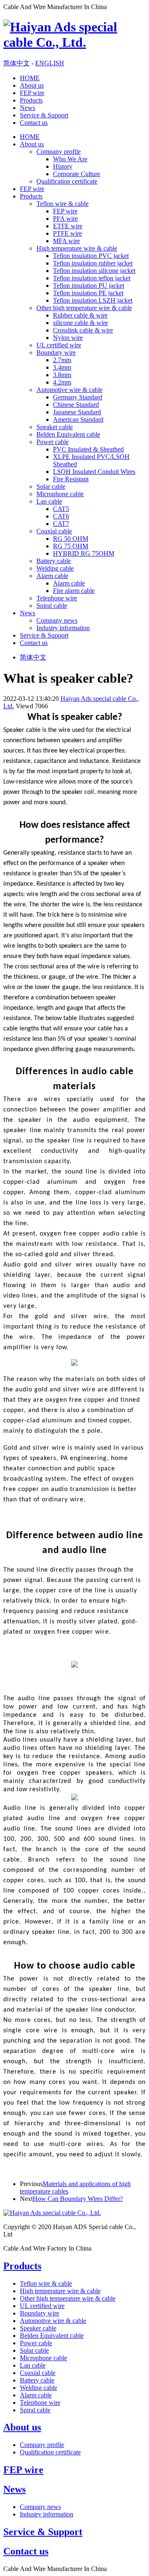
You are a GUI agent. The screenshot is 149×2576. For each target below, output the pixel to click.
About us (32, 85)
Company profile (59, 152)
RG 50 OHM (71, 539)
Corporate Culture (77, 174)
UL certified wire (59, 345)
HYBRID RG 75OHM (84, 553)
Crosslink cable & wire (83, 330)
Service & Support (44, 115)
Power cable (53, 442)
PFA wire (65, 219)
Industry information (63, 628)
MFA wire (66, 241)
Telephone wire (57, 598)
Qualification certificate (67, 181)
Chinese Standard (76, 405)
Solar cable (51, 486)
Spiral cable (52, 606)
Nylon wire (68, 338)
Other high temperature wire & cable (84, 308)
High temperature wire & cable (77, 248)
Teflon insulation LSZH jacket (93, 300)
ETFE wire (68, 226)
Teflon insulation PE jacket (88, 293)
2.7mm (62, 360)
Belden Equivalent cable (68, 434)
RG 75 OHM (71, 546)
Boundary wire (56, 352)
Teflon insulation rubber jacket (93, 263)
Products (31, 100)
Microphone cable (60, 494)
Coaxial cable (54, 531)
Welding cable (55, 568)
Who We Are (70, 159)
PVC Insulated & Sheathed (88, 449)
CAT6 (61, 516)
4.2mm (62, 382)
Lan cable (49, 501)
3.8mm (62, 375)
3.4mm (62, 367)
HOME (30, 78)
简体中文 (17, 63)
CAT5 (61, 509)
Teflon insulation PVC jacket (91, 256)
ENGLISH (50, 63)
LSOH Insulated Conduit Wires (94, 472)
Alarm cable (52, 576)
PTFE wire (67, 233)
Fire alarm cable (74, 591)
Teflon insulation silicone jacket (94, 271)
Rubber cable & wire (80, 315)
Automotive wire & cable (70, 390)
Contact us (34, 123)
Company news (57, 620)
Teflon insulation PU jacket (89, 286)
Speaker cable (55, 427)
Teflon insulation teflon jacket (92, 278)
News (28, 108)
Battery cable (54, 561)
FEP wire (32, 93)
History (63, 166)
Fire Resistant (71, 479)
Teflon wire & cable (62, 204)
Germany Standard (78, 397)
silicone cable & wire (81, 323)
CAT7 (61, 524)
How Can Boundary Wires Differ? (78, 2199)
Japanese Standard (77, 412)
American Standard (78, 419)
